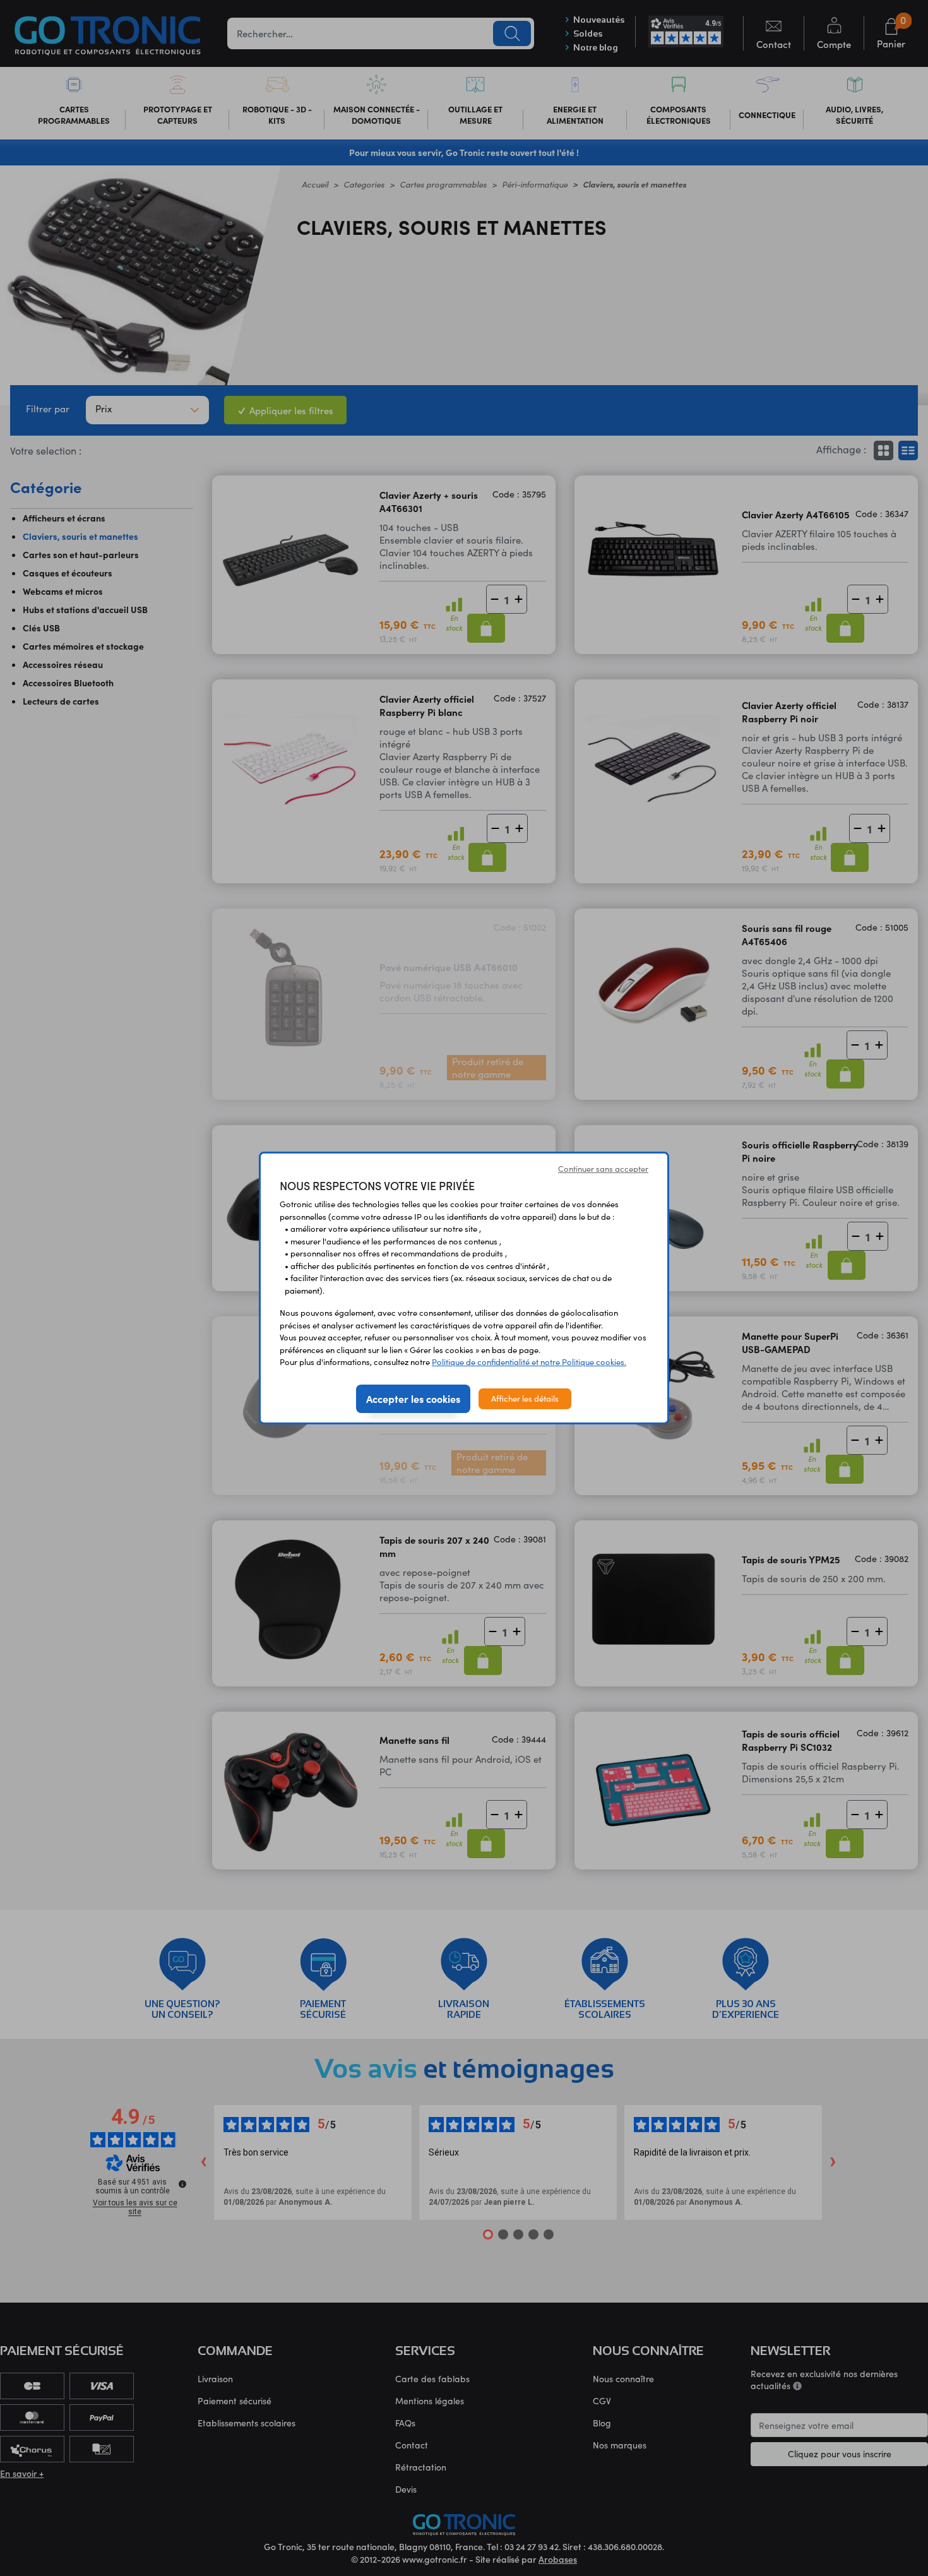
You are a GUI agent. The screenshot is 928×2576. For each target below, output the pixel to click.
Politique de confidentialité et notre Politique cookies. (529, 1362)
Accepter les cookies (413, 1398)
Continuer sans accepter (603, 1169)
